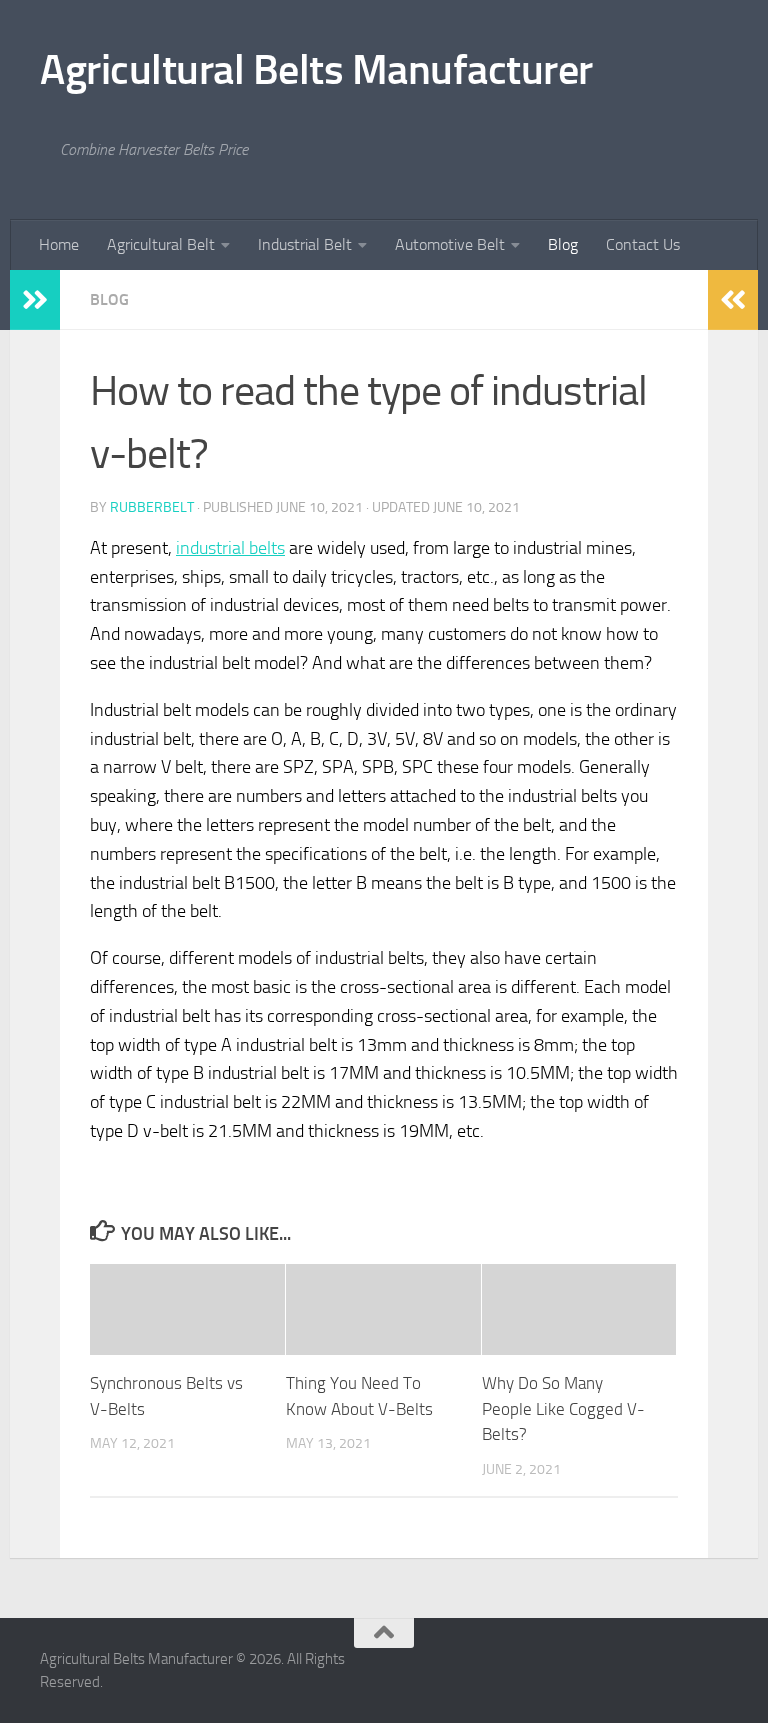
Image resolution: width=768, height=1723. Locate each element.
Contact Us (643, 244)
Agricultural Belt (161, 244)
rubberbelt (152, 507)
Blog (563, 244)
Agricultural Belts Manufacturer (316, 70)
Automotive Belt (450, 244)
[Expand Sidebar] (35, 300)
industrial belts (230, 548)
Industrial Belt (305, 244)
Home (59, 244)
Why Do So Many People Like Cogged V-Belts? (563, 1408)
